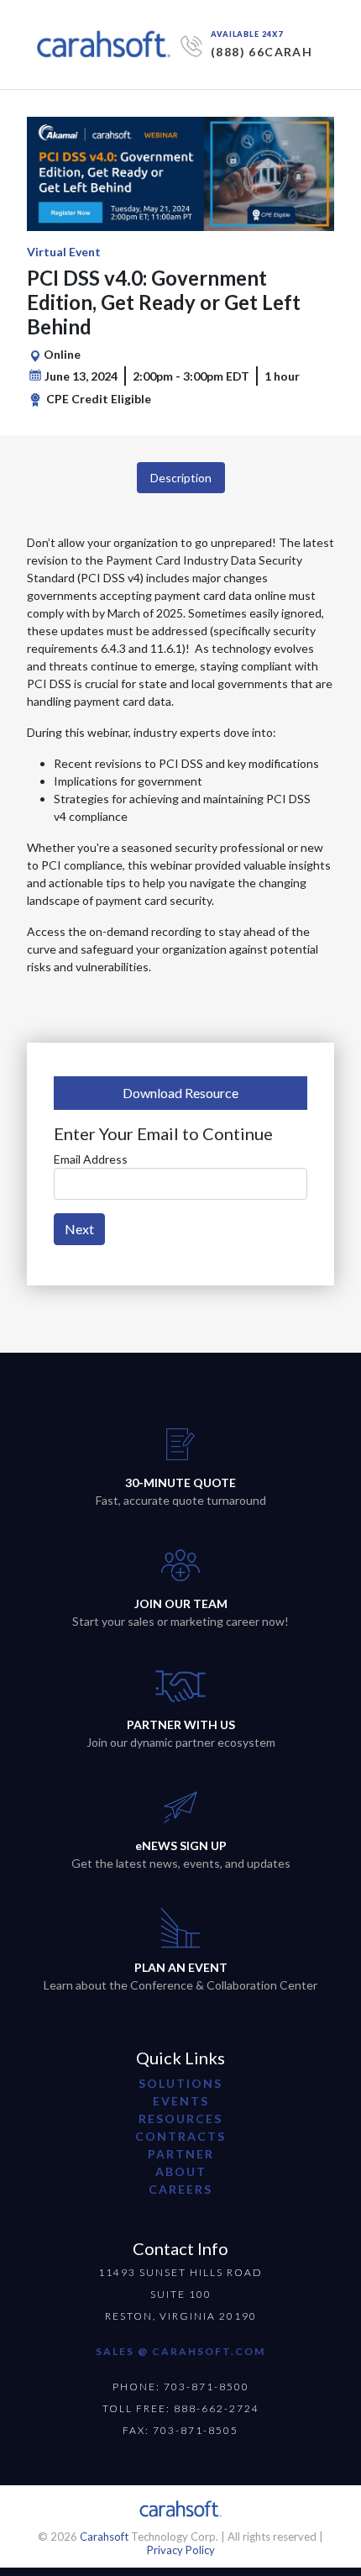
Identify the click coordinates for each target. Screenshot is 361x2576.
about (181, 2171)
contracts (180, 2136)
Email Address (91, 1159)
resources (180, 2119)
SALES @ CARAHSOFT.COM (180, 2351)
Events (181, 2101)
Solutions (180, 2083)
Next (79, 1229)
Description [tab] (181, 478)
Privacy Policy (181, 2550)
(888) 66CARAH (262, 52)
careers (180, 2189)
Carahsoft (104, 2537)
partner (181, 2154)
